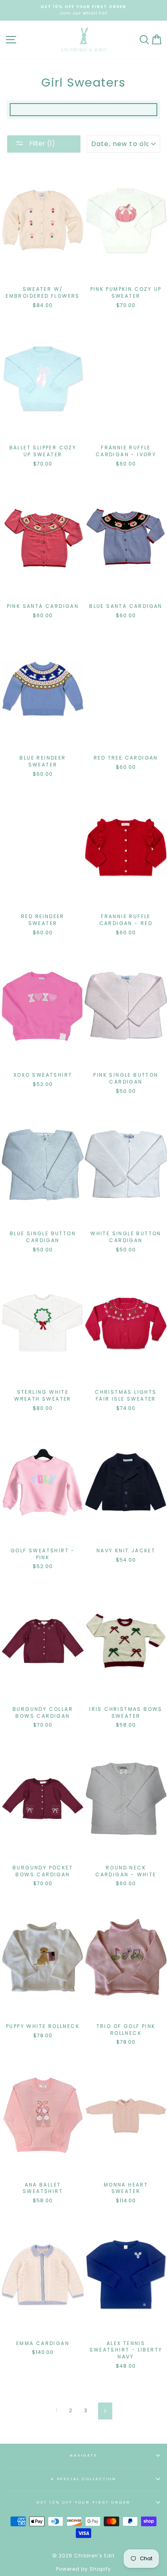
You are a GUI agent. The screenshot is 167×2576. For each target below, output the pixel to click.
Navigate (83, 2455)
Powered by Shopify (83, 2569)
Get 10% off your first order (83, 2502)
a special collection (83, 2479)
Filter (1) (41, 143)
